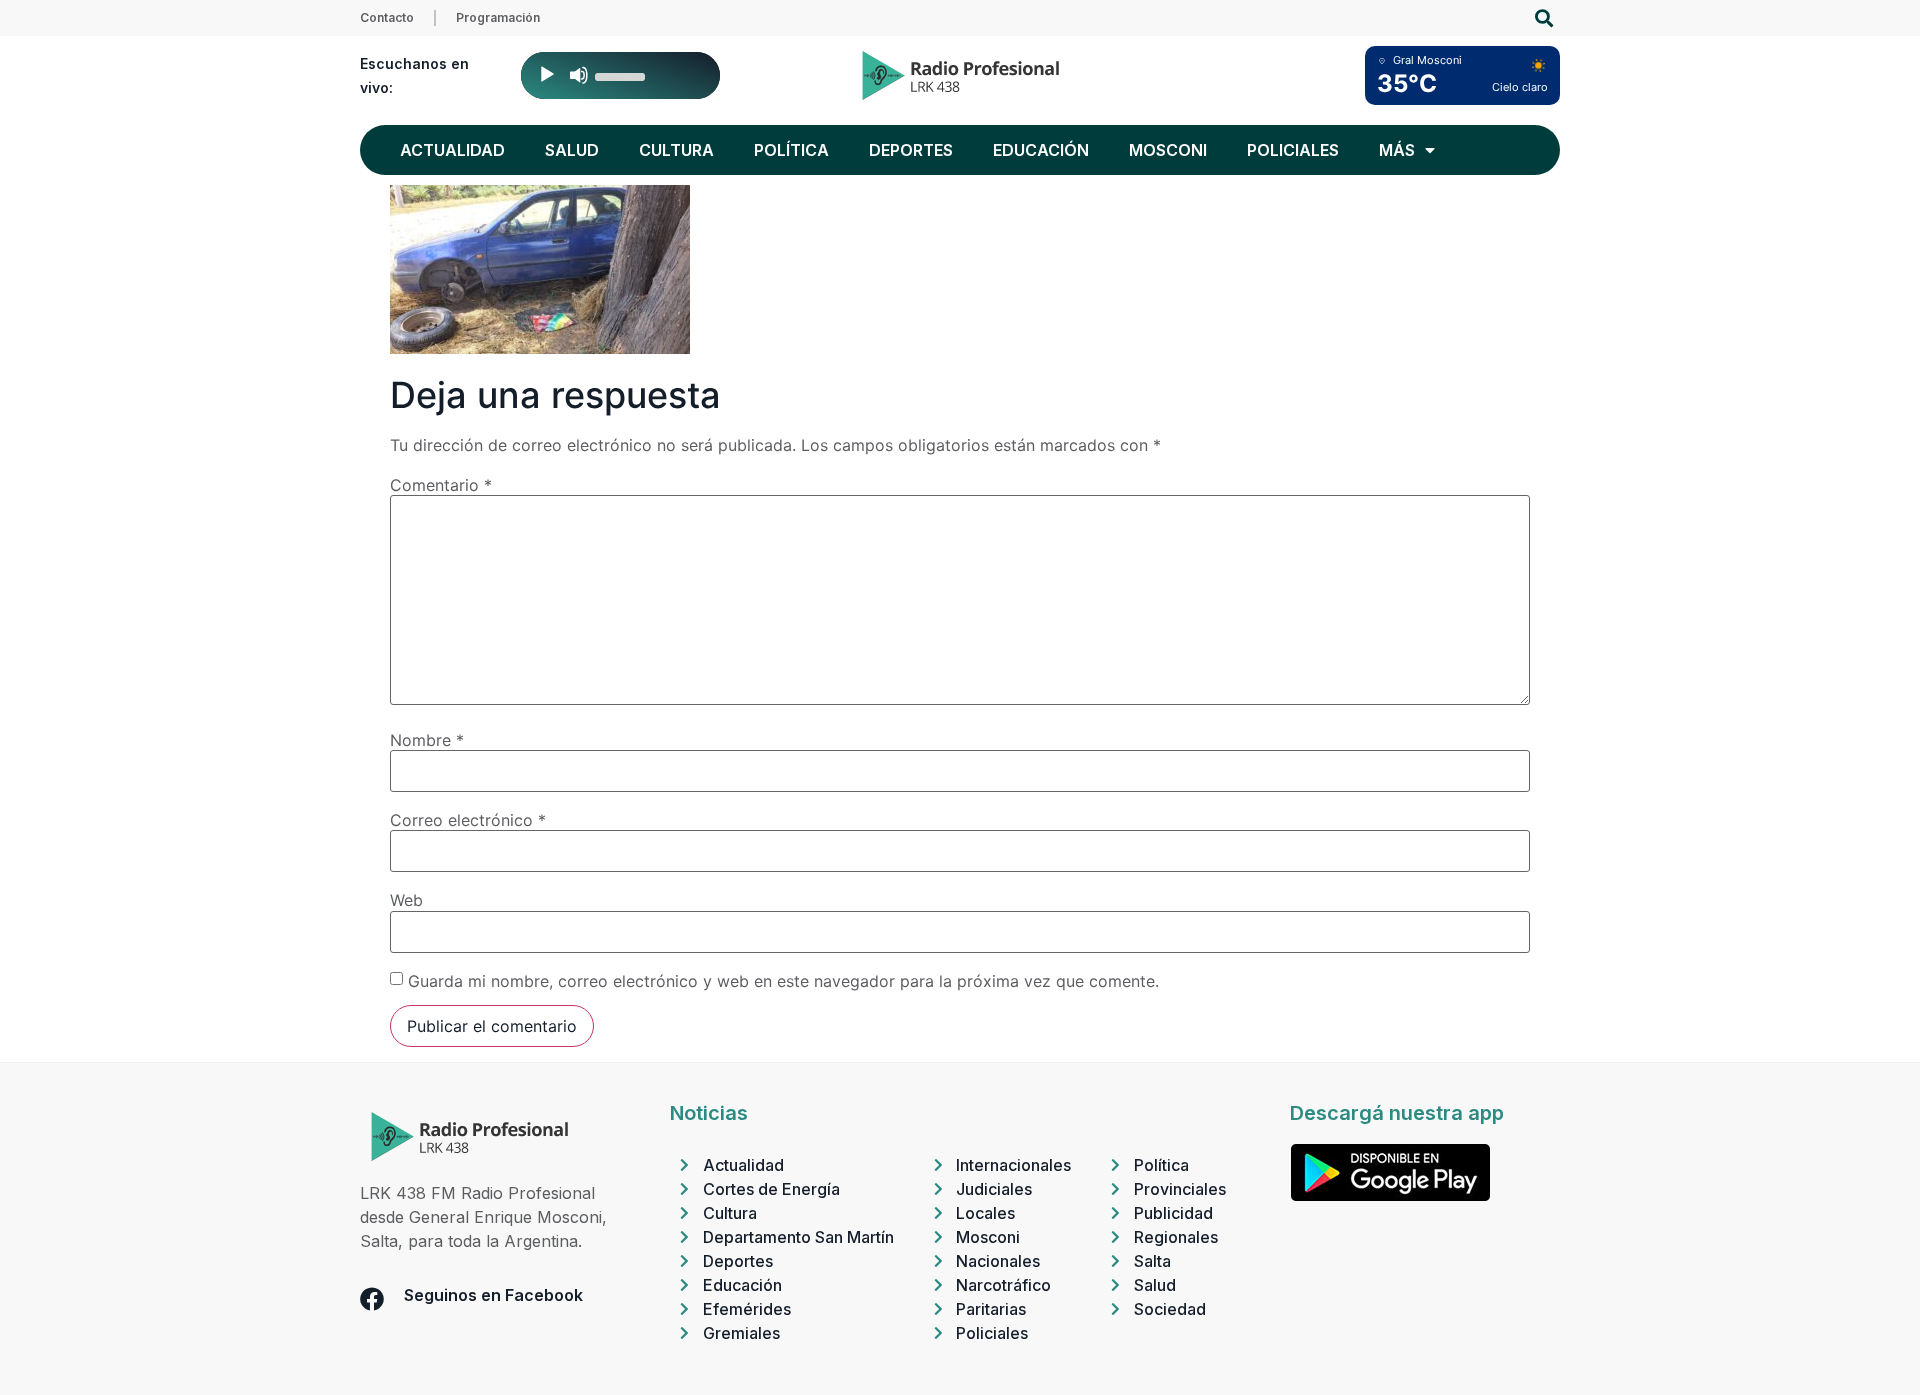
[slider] (623, 75)
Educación (1041, 150)
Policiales (1293, 150)
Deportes (911, 150)
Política (791, 150)
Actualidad (452, 150)
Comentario (441, 485)
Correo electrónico (468, 820)
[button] (1543, 18)
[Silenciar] (579, 75)
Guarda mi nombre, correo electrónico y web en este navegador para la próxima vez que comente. (783, 981)
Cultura (676, 150)
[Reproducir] (547, 75)
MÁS (1397, 150)
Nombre (427, 740)
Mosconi (1168, 150)
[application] (620, 75)
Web (406, 900)
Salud (572, 150)
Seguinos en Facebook (493, 1295)
